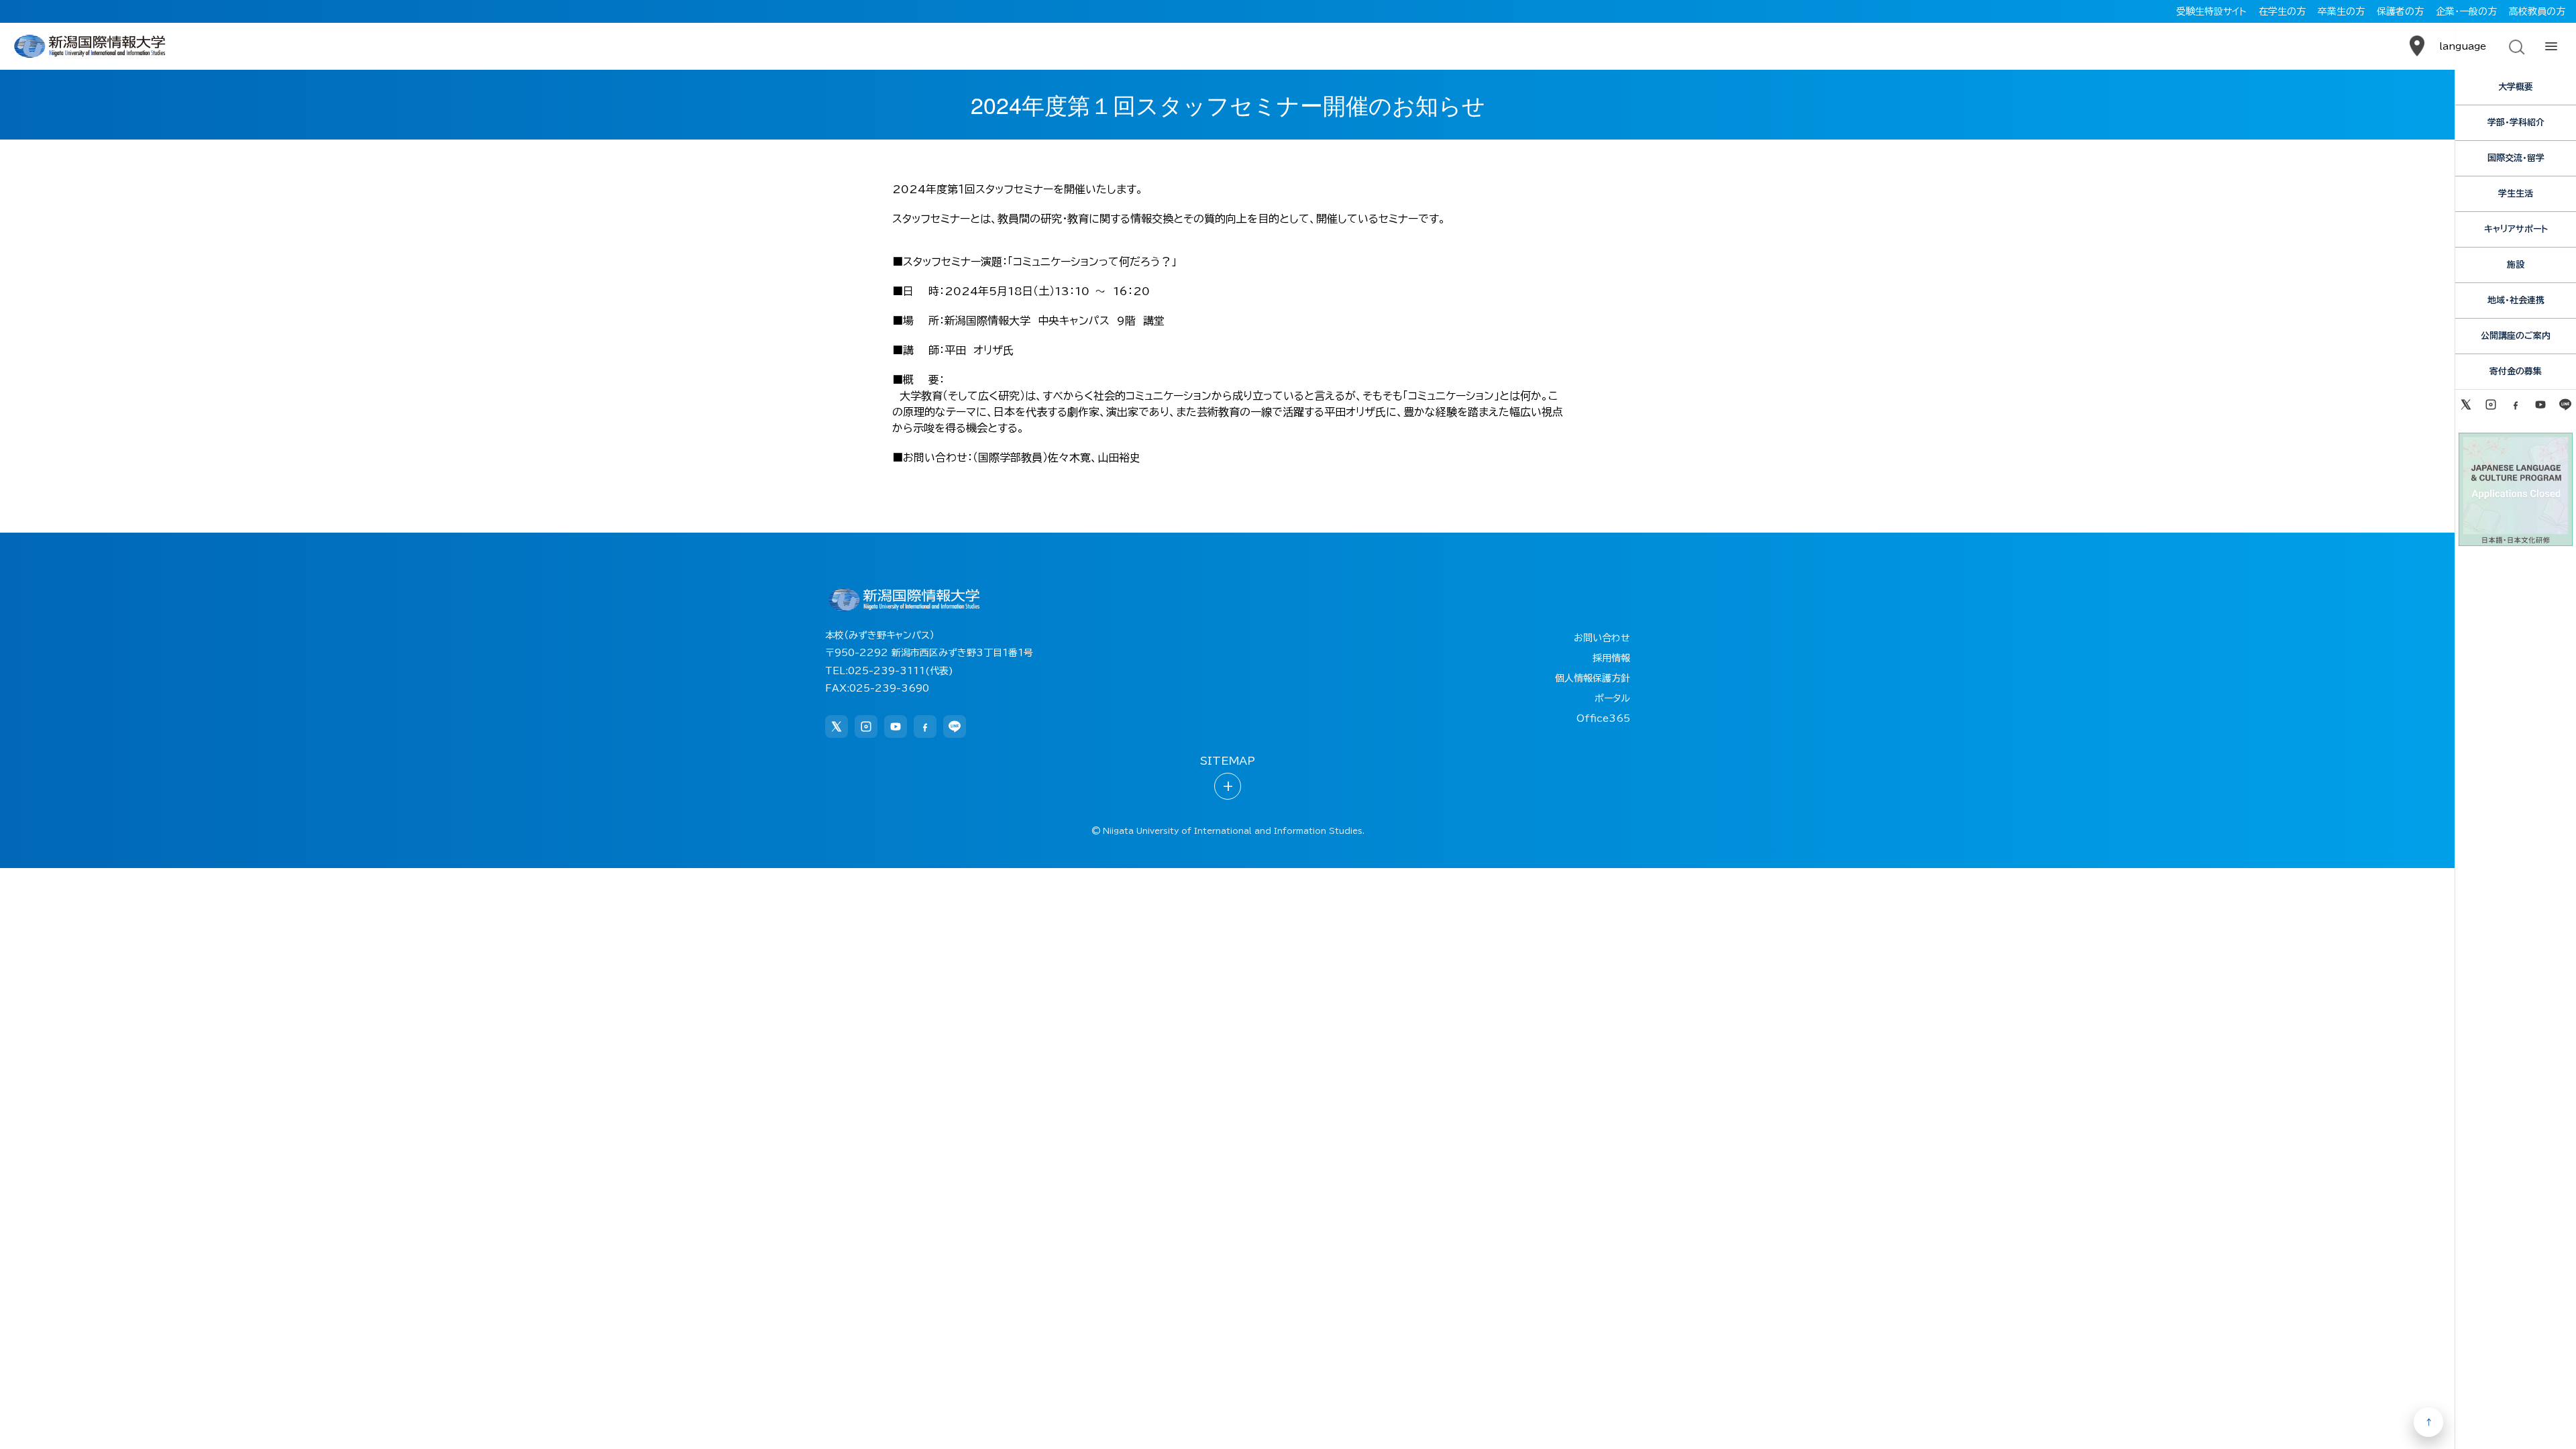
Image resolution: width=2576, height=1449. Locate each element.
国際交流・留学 (2516, 158)
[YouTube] (2541, 405)
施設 (2516, 265)
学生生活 (2516, 194)
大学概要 (2516, 87)
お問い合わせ (1602, 638)
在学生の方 (2282, 11)
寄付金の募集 (2516, 371)
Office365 (1603, 718)
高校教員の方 (2537, 11)
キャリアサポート (2516, 229)
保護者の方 (2400, 11)
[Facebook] (2515, 405)
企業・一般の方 (2466, 11)
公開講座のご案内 (2516, 336)
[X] (2466, 405)
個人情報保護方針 (1593, 678)
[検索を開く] (2516, 46)
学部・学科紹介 (2516, 122)
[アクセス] (2417, 46)
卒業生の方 (2341, 11)
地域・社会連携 (2516, 300)
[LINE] (2566, 405)
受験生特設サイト (2211, 11)
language (2463, 46)
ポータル (1612, 698)
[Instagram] (2490, 405)
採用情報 (1611, 658)
